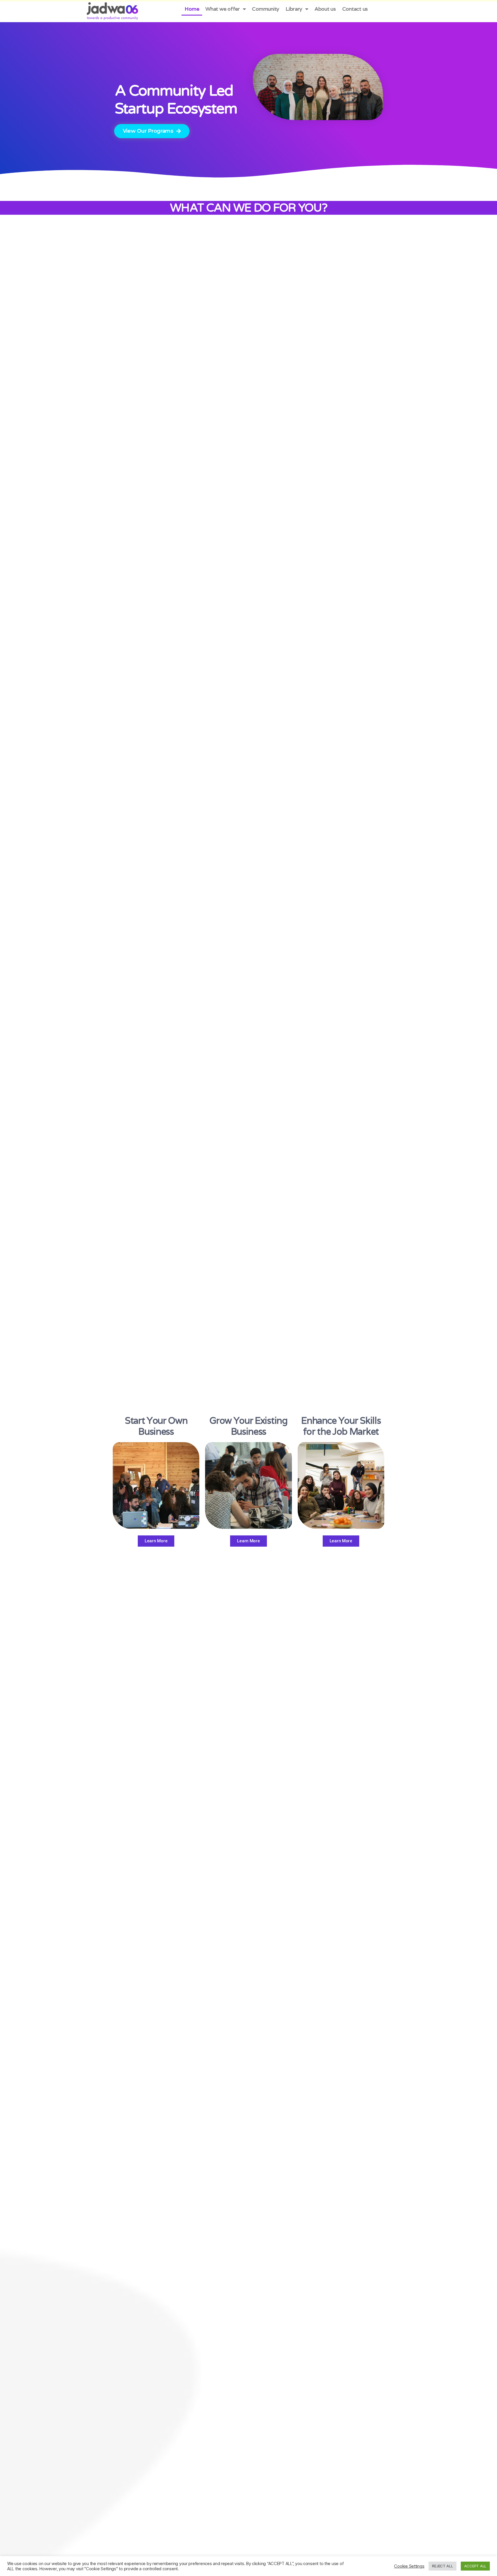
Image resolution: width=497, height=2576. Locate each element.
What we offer (223, 9)
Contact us (355, 9)
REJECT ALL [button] (442, 2566)
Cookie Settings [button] (409, 2566)
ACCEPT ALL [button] (475, 2566)
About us (325, 9)
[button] (152, 131)
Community (266, 9)
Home (192, 9)
